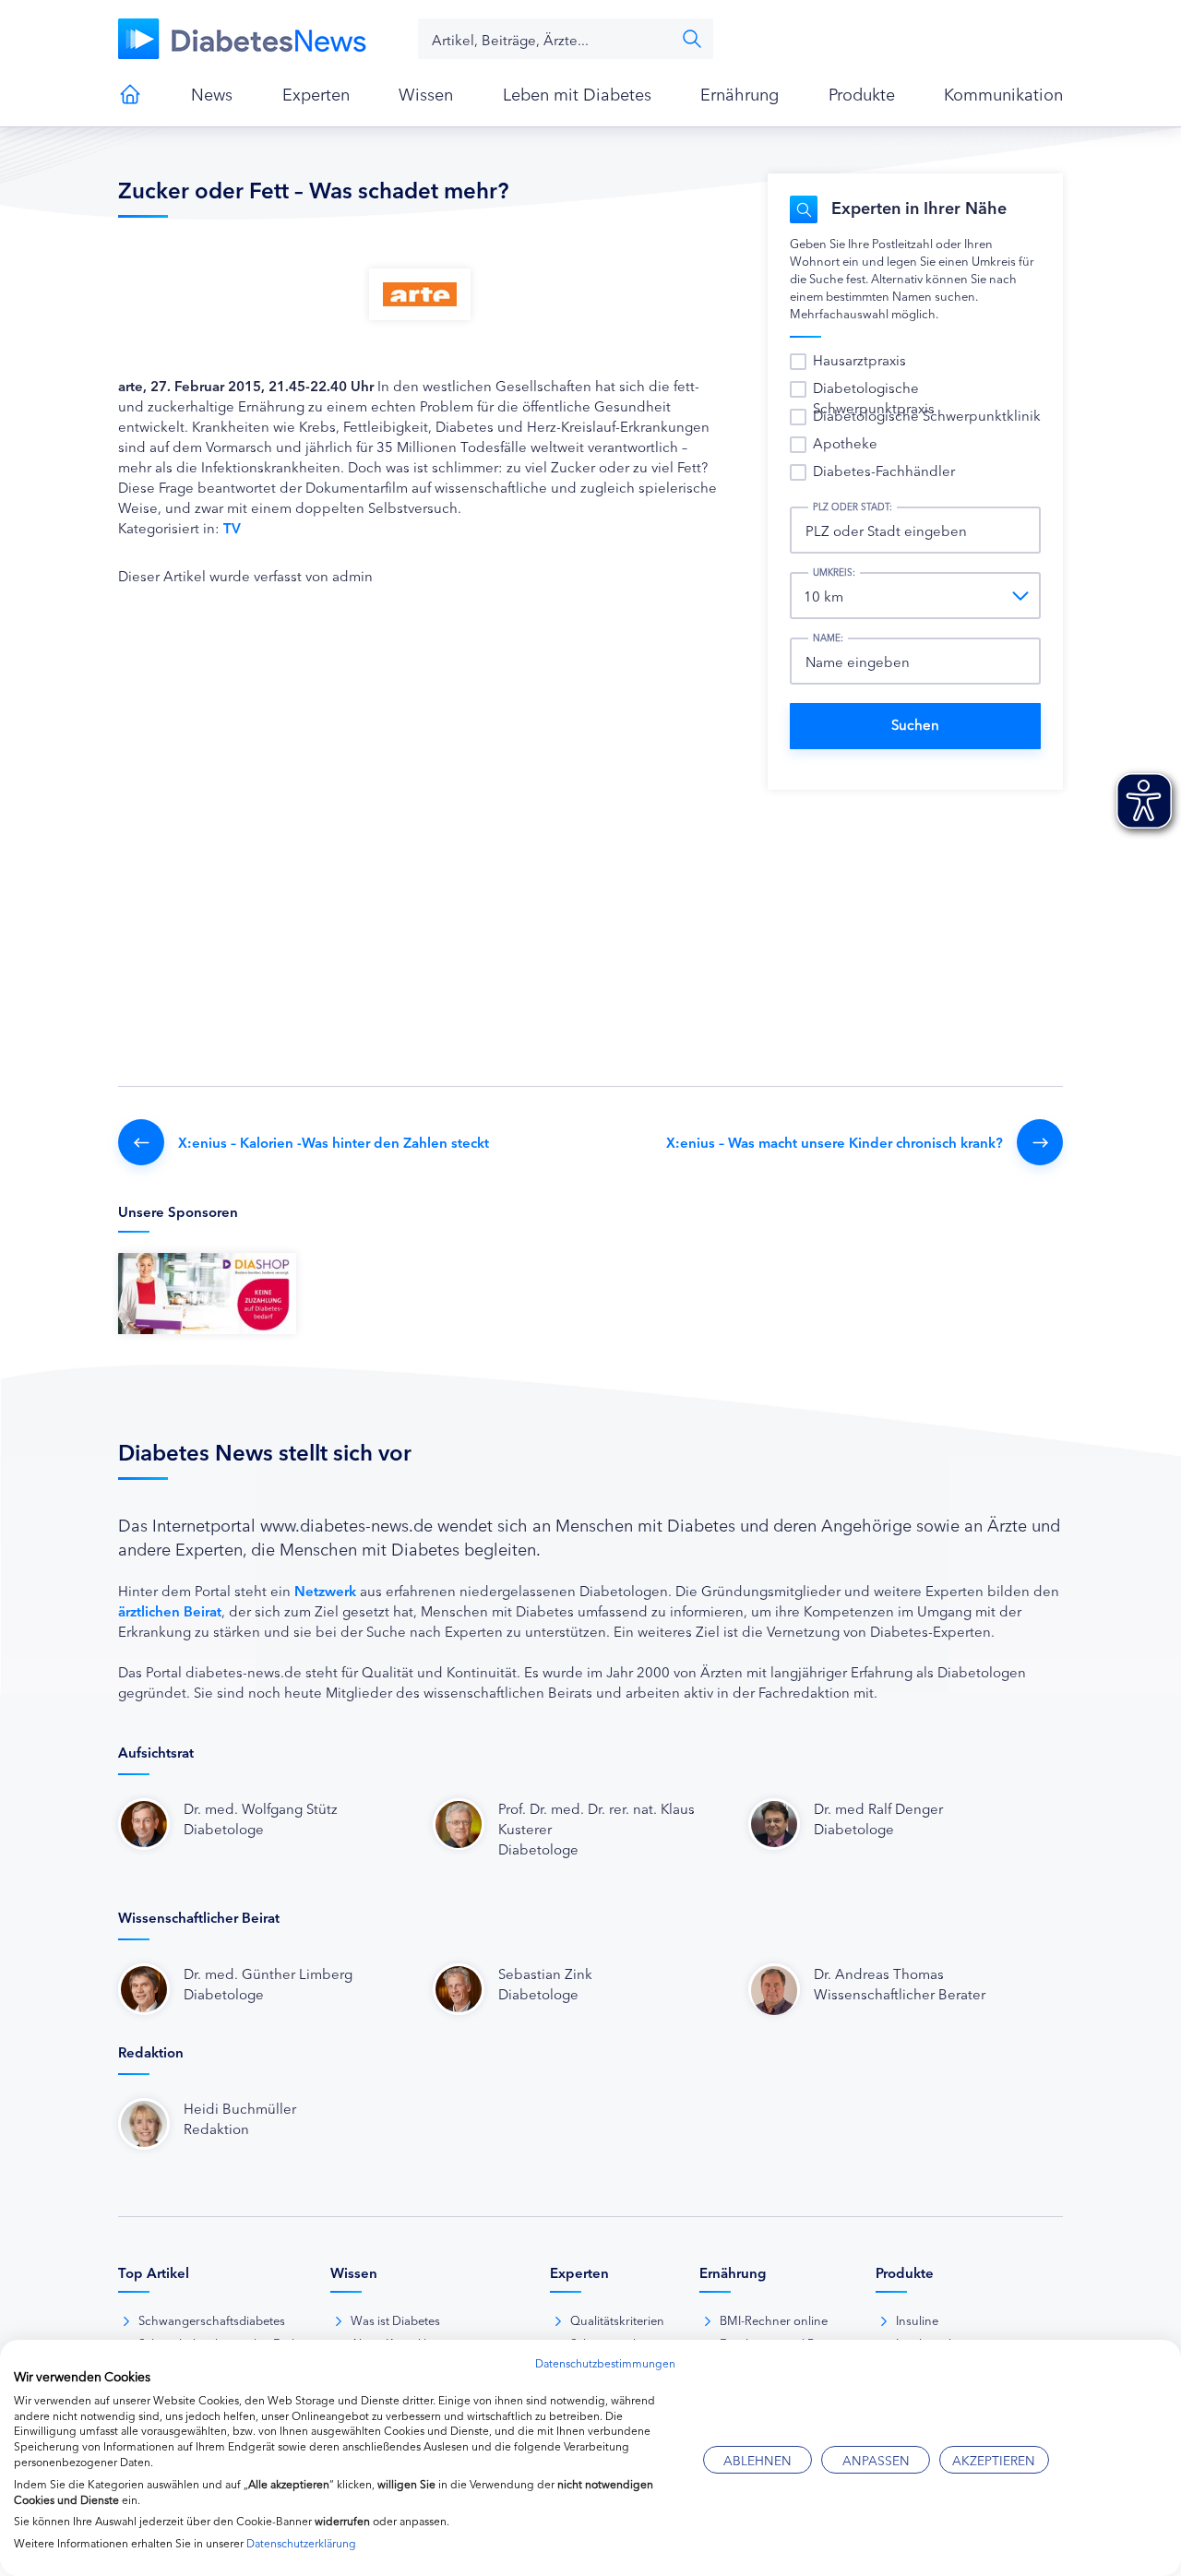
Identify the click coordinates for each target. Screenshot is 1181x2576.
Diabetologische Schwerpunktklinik (927, 415)
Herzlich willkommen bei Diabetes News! (130, 94)
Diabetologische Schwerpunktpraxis (874, 397)
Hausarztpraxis (859, 359)
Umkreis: (834, 572)
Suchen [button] (692, 39)
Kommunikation (1003, 93)
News (212, 93)
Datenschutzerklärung (301, 2542)
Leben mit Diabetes (577, 93)
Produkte (862, 93)
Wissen (426, 93)
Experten (316, 93)
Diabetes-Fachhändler (884, 470)
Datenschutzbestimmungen (605, 2362)
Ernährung (740, 93)
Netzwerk (325, 1590)
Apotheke (845, 442)
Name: (828, 638)
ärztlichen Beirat (170, 1610)
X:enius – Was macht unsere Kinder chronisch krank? (835, 1142)
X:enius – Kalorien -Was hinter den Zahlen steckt (334, 1142)
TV (232, 527)
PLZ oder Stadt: (853, 507)
